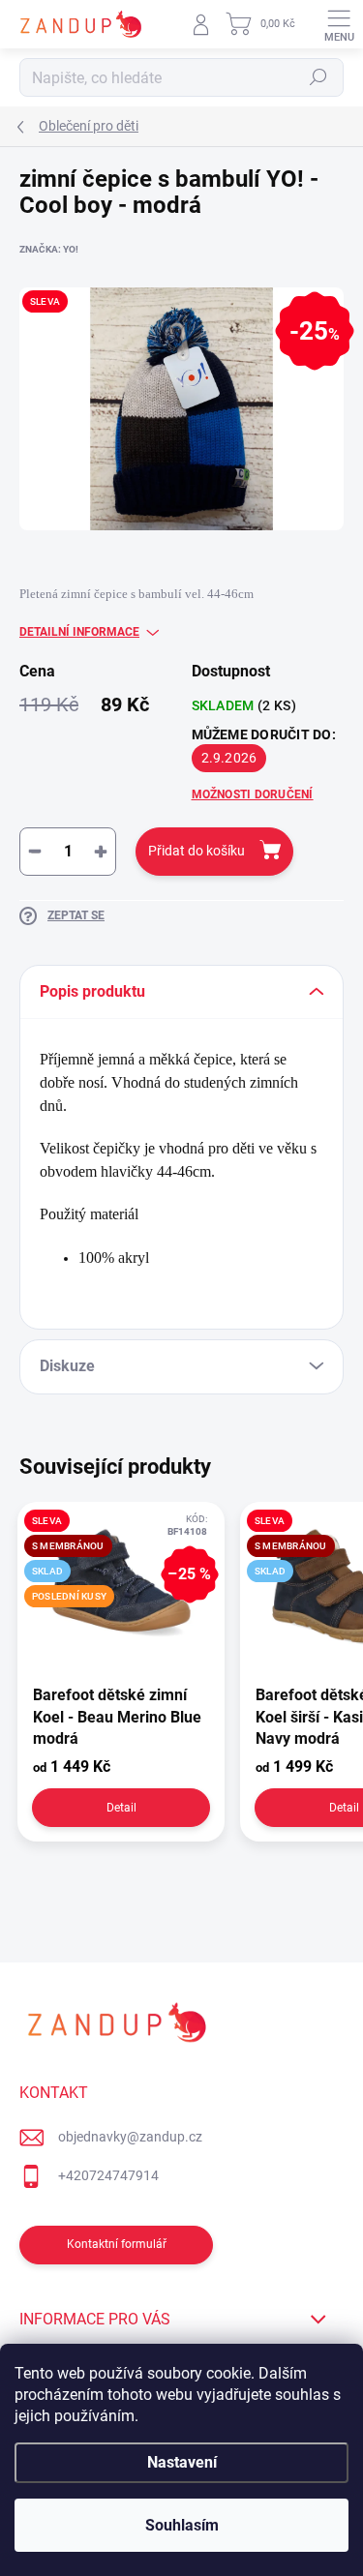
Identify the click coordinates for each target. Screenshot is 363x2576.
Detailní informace (79, 632)
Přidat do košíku (197, 851)
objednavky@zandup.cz (130, 2137)
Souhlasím (182, 2525)
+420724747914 (108, 2175)
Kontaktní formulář (117, 2244)
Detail (121, 1808)
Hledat (318, 77)
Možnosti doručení (253, 794)
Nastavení (182, 2462)
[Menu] (339, 24)
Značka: (49, 249)
